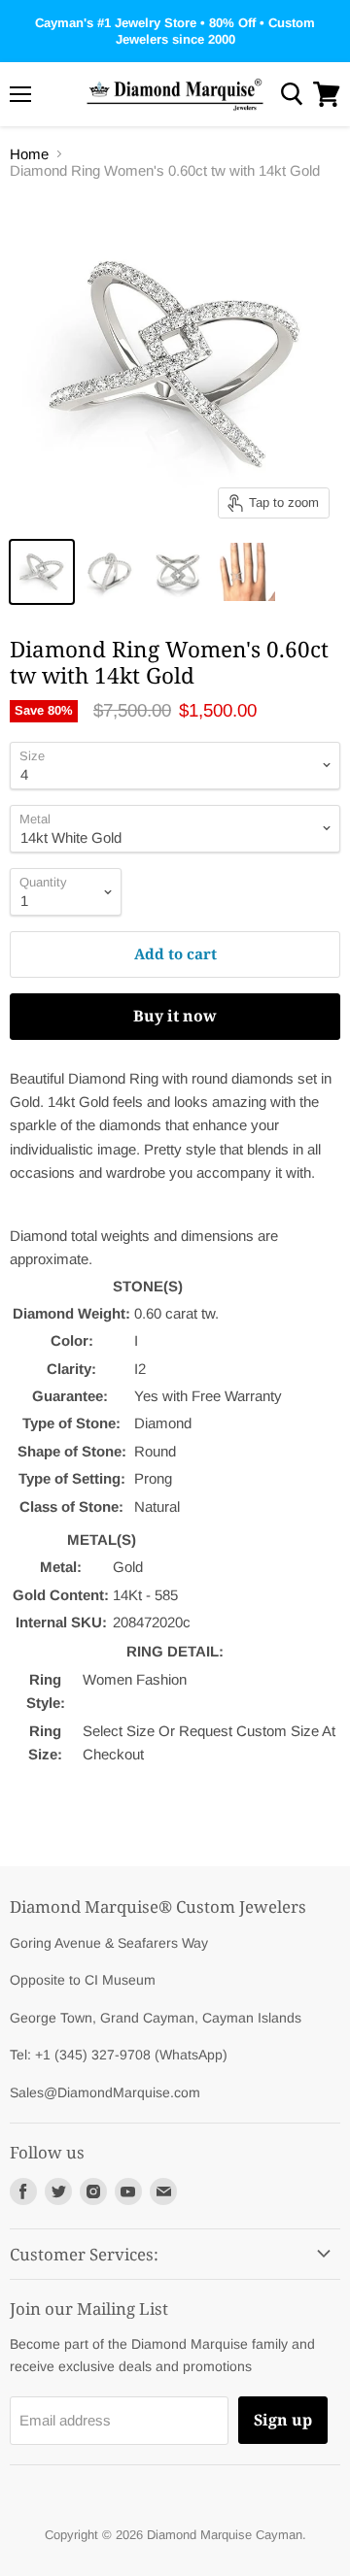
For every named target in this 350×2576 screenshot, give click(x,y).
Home (29, 154)
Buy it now (175, 1016)
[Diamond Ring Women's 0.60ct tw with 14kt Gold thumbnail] (42, 572)
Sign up (283, 2420)
